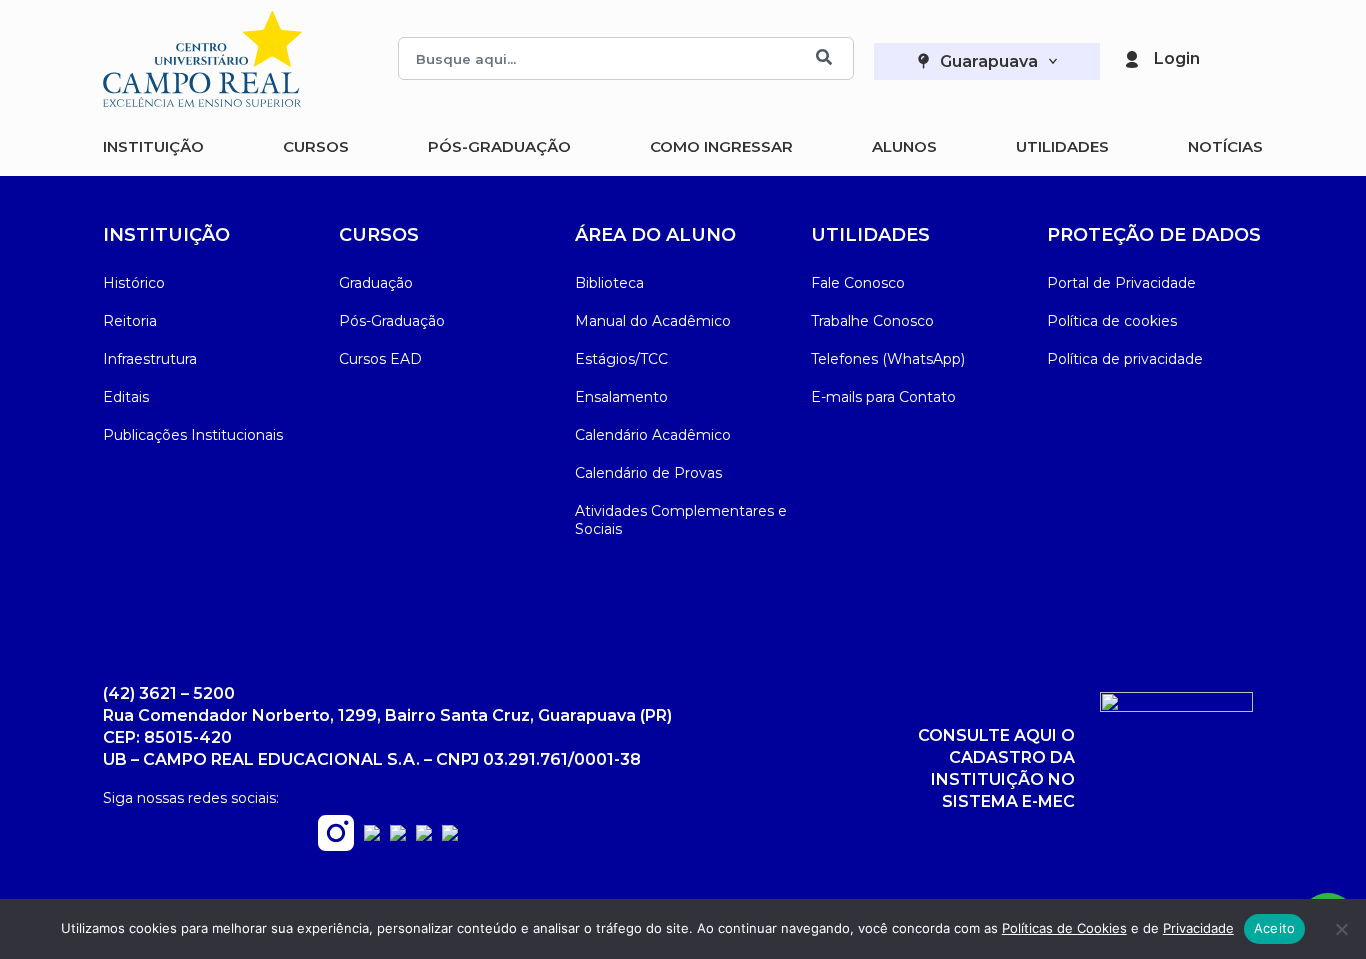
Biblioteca (609, 283)
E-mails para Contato (883, 397)
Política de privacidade (1125, 359)
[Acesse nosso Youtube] (398, 835)
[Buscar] (824, 58)
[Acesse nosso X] (424, 835)
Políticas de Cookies (1064, 928)
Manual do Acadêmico (653, 321)
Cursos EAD (380, 359)
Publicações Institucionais (193, 435)
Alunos (904, 146)
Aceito (1275, 928)
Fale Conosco (858, 283)
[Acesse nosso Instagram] (336, 845)
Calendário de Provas (648, 473)
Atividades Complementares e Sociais (681, 520)
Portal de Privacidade (1121, 283)
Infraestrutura (150, 359)
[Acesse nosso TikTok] (450, 835)
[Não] (1341, 929)
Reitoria (130, 321)
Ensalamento (621, 397)
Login (1177, 58)
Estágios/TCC (621, 359)
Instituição (153, 146)
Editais (126, 397)
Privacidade (1198, 928)
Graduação (376, 283)
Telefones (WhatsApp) (888, 359)
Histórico (134, 283)
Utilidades (1062, 146)
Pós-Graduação (499, 146)
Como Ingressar (721, 146)
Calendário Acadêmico (653, 435)
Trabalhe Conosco (872, 321)
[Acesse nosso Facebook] (372, 835)
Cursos (316, 146)
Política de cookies (1112, 321)
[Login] (1132, 59)
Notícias (1225, 146)
